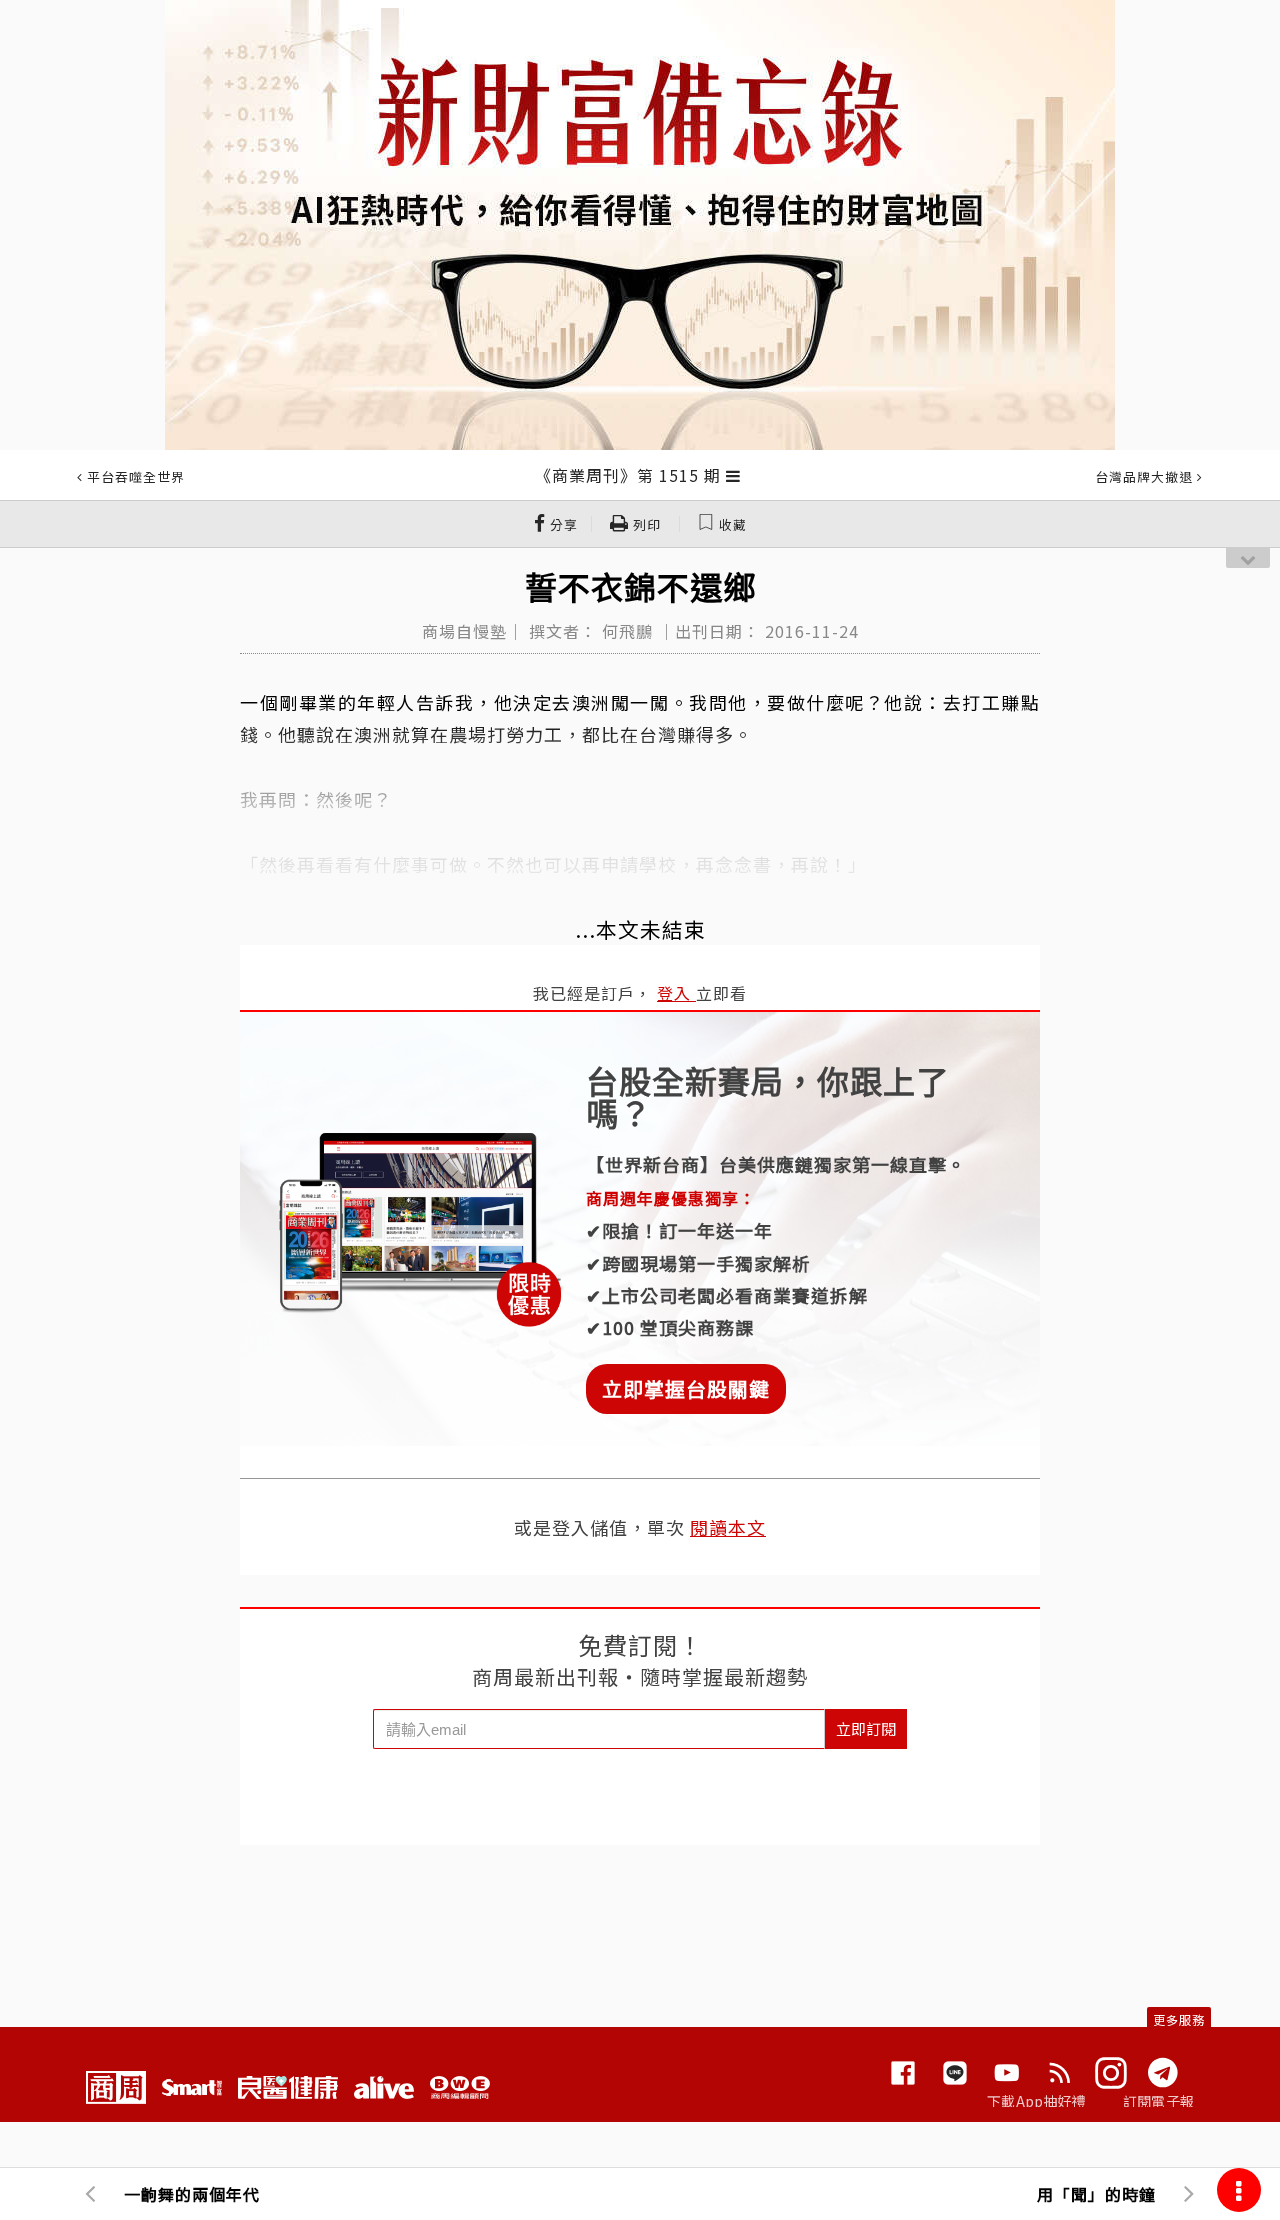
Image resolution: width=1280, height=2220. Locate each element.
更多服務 (1179, 2019)
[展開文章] (733, 475)
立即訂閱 (866, 1728)
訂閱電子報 (1158, 2101)
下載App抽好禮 (1036, 2101)
